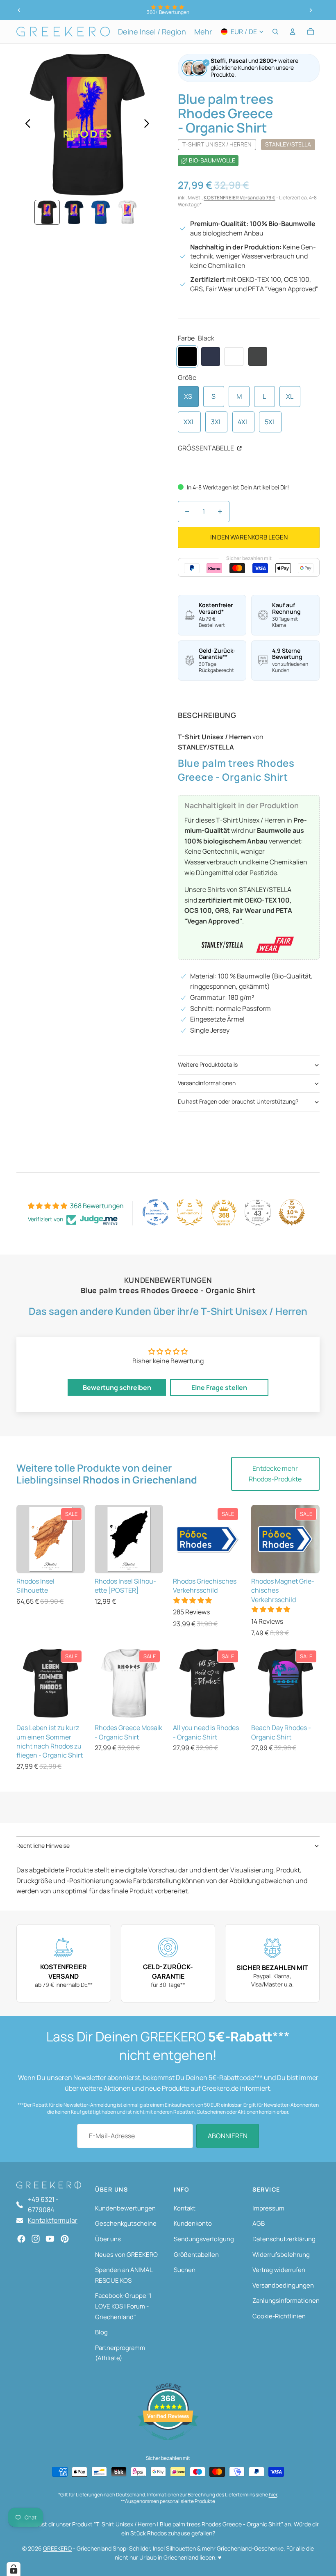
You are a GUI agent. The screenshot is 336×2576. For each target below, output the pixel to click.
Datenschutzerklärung (284, 2239)
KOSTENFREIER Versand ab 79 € (240, 198)
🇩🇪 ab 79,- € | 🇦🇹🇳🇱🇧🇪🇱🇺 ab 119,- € (168, 12)
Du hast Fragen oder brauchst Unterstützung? (238, 1101)
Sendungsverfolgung (204, 2239)
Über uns (108, 2239)
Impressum (268, 2208)
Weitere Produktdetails (208, 1064)
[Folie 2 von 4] (74, 212)
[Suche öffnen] (275, 32)
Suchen (185, 2270)
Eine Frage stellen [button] (219, 1387)
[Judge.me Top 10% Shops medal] (292, 1212)
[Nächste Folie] (311, 10)
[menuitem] (203, 32)
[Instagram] (36, 2239)
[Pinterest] (65, 2239)
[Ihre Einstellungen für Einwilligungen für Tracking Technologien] (14, 2569)
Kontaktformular (53, 2220)
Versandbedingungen (283, 2285)
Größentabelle (207, 448)
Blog (101, 2332)
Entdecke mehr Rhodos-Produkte (275, 1474)
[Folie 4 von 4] (127, 212)
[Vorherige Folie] (19, 10)
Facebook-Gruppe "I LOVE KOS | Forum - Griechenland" (123, 2306)
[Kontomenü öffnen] (293, 32)
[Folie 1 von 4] (47, 212)
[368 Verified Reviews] (168, 2444)
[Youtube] (50, 2239)
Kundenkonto (193, 2223)
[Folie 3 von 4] (101, 212)
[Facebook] (21, 2239)
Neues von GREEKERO (126, 2255)
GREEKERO (57, 2548)
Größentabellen (196, 2255)
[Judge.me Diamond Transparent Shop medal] (156, 1212)
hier (273, 2495)
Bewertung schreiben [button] (117, 1387)
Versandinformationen (207, 1083)
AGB (259, 2223)
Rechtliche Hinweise (43, 1846)
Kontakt (185, 2208)
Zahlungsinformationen (286, 2301)
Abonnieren (228, 2136)
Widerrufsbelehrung (281, 2255)
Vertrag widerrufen (279, 2270)
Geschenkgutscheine (126, 2223)
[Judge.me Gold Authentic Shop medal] (190, 1212)
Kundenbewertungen (125, 2208)
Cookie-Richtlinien (279, 2316)
